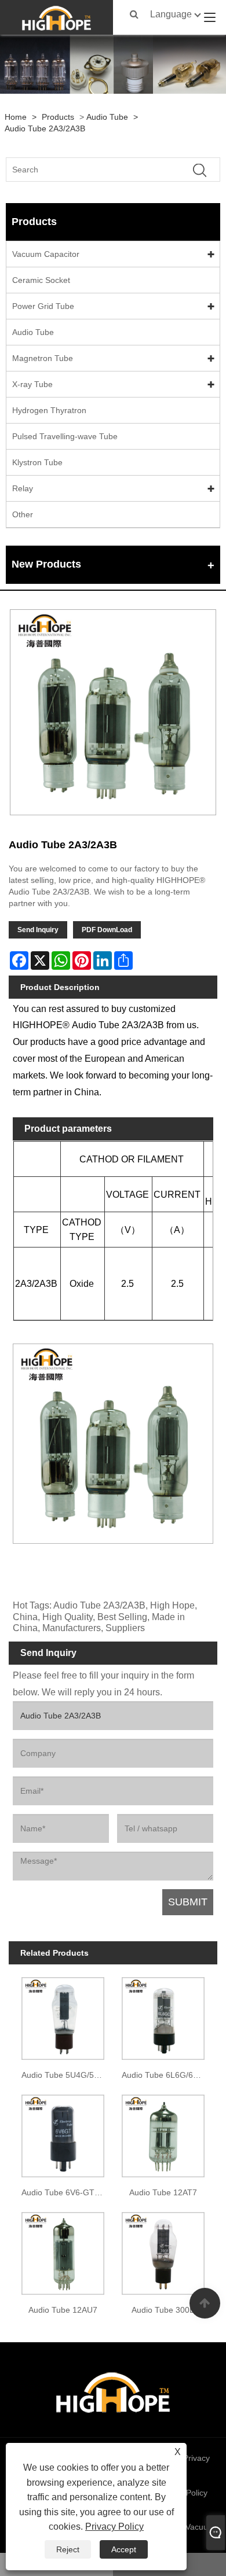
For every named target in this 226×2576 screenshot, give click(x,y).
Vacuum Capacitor (46, 254)
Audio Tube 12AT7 (163, 2192)
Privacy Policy (114, 2527)
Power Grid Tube (43, 306)
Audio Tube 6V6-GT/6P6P (65, 2192)
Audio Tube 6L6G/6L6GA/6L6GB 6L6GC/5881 (165, 2075)
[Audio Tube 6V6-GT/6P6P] (63, 2134)
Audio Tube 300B (163, 2310)
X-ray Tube (32, 384)
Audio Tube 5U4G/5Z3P (65, 2075)
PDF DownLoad (107, 930)
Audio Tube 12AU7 (63, 2310)
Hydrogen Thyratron (49, 410)
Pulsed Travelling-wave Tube (65, 436)
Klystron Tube (37, 462)
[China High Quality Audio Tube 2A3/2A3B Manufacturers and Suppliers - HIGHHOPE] (57, 17)
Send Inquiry (38, 930)
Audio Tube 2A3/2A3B (45, 128)
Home (16, 117)
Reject (68, 2549)
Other (23, 514)
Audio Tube (107, 117)
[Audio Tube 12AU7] (63, 2251)
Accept (124, 2549)
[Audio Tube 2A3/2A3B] (113, 712)
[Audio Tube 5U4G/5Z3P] (63, 2016)
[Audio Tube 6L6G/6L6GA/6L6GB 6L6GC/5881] (163, 2016)
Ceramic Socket (41, 280)
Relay (23, 488)
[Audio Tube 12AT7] (163, 2134)
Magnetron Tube (43, 358)
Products (58, 117)
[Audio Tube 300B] (163, 2251)
